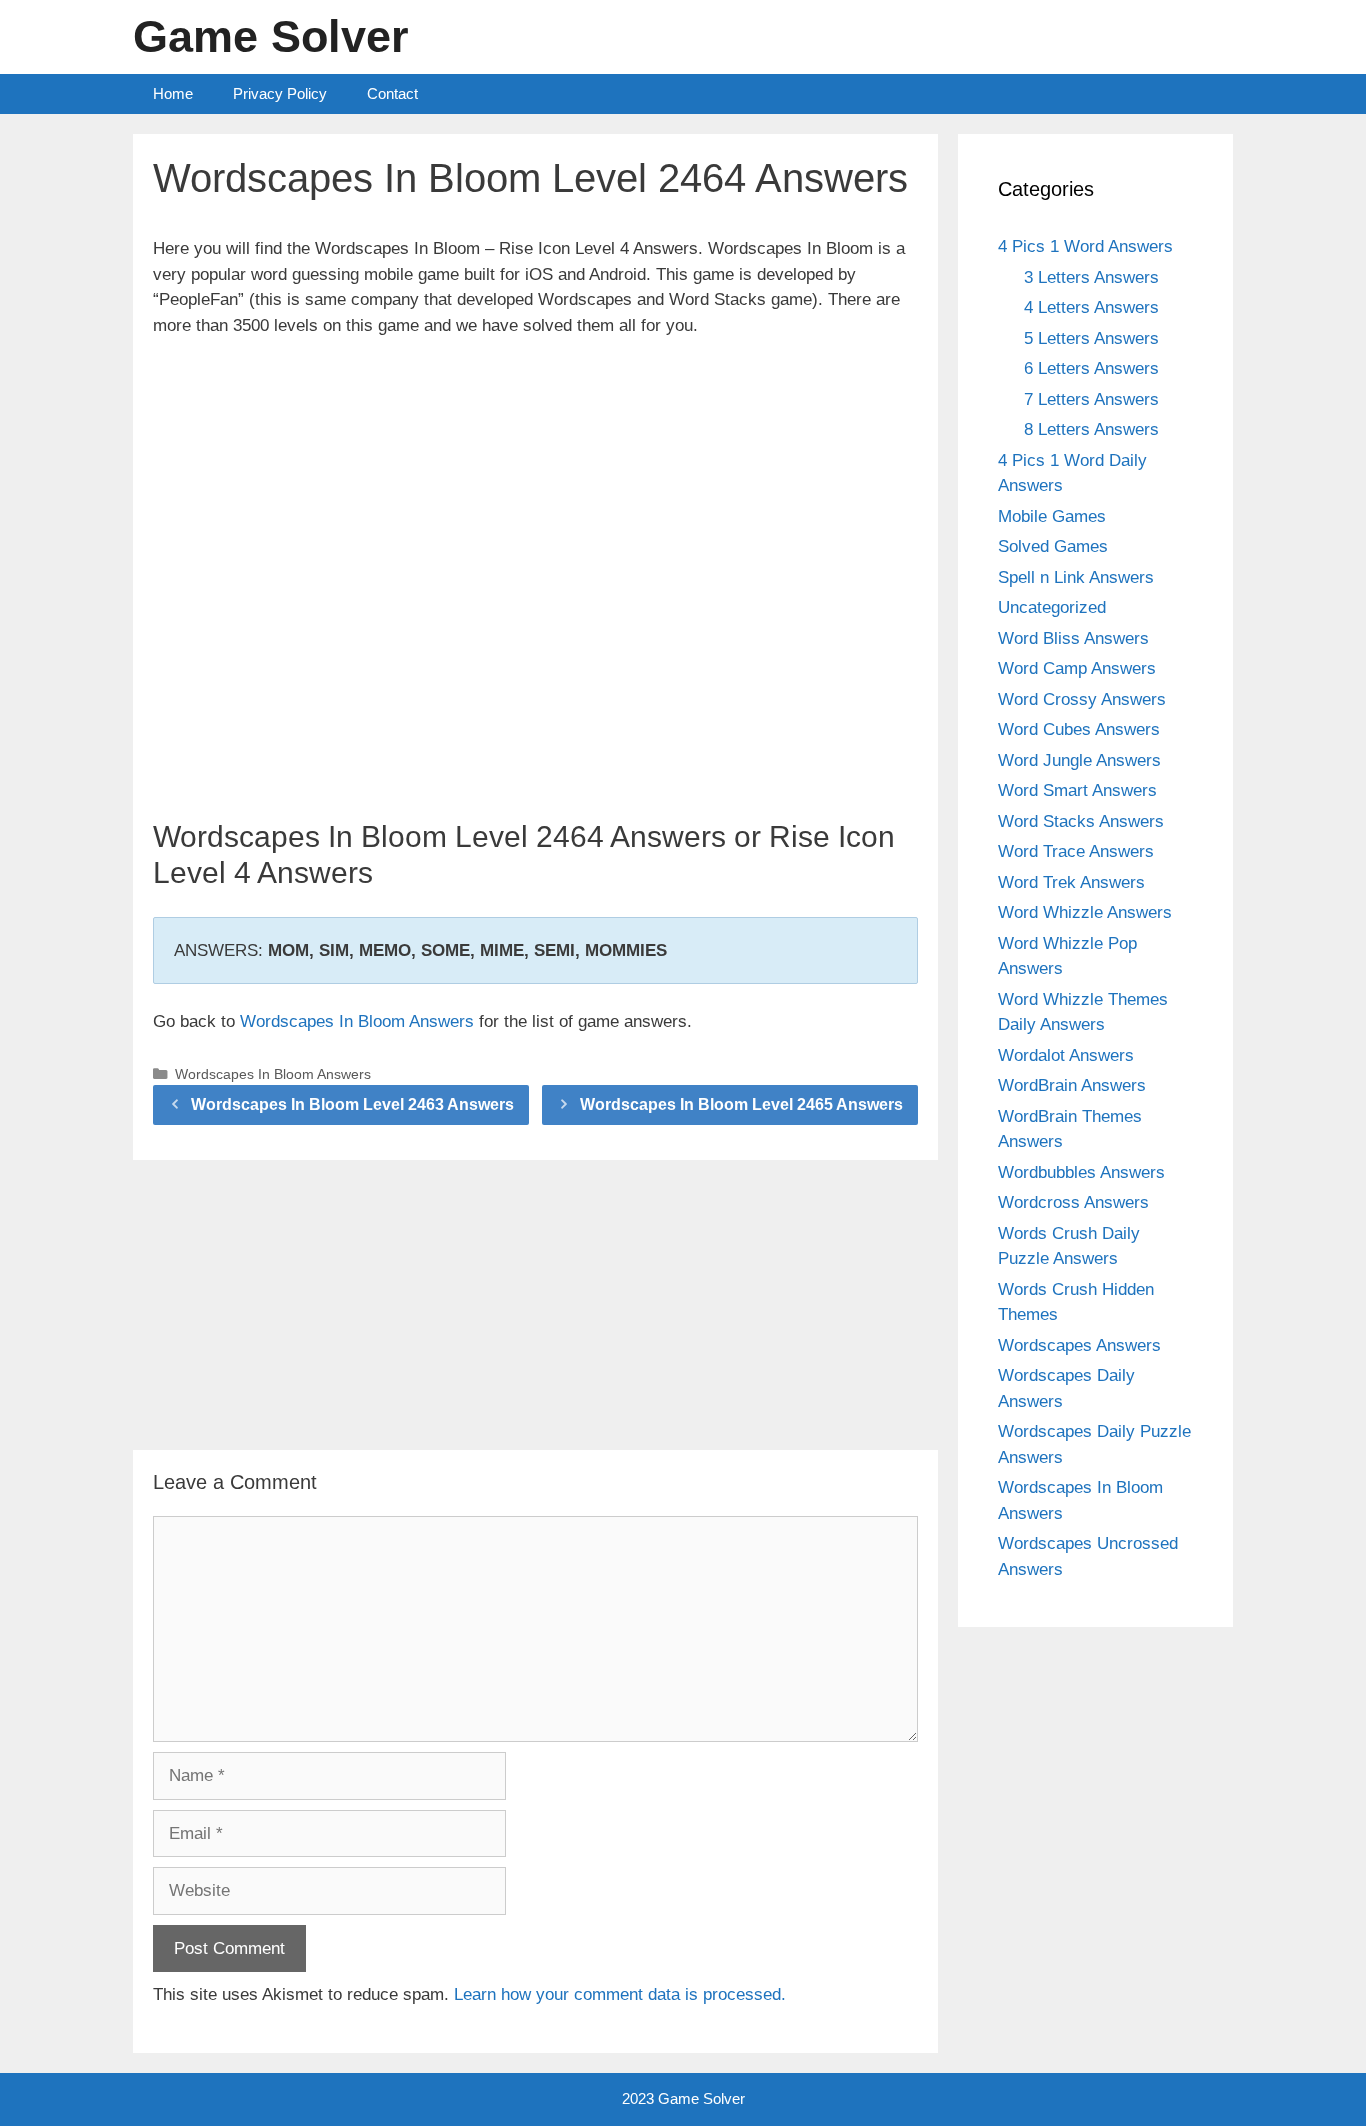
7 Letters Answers (1091, 399)
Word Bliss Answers (1073, 638)
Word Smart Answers (1077, 790)
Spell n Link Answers (1076, 577)
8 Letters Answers (1091, 429)
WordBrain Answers (1072, 1085)
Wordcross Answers (1073, 1202)
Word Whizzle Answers (1085, 912)
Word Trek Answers (1071, 882)
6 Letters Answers (1091, 368)
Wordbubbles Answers (1081, 1172)
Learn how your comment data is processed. (620, 1994)
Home (173, 93)
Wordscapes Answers (1079, 1345)
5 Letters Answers (1091, 338)
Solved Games (1053, 546)
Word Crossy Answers (1082, 699)
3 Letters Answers (1091, 277)
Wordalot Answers (1066, 1055)
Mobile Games (1052, 516)
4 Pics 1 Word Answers (1085, 246)
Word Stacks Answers (1081, 821)
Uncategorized (1052, 607)
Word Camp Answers (1077, 668)
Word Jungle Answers (1079, 760)
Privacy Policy (280, 93)
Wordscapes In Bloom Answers (357, 1021)
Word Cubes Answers (1079, 729)
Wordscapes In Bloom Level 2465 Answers (741, 1104)
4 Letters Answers (1091, 307)
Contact (392, 93)
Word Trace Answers (1076, 851)
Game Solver (271, 36)
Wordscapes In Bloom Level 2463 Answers (352, 1104)
